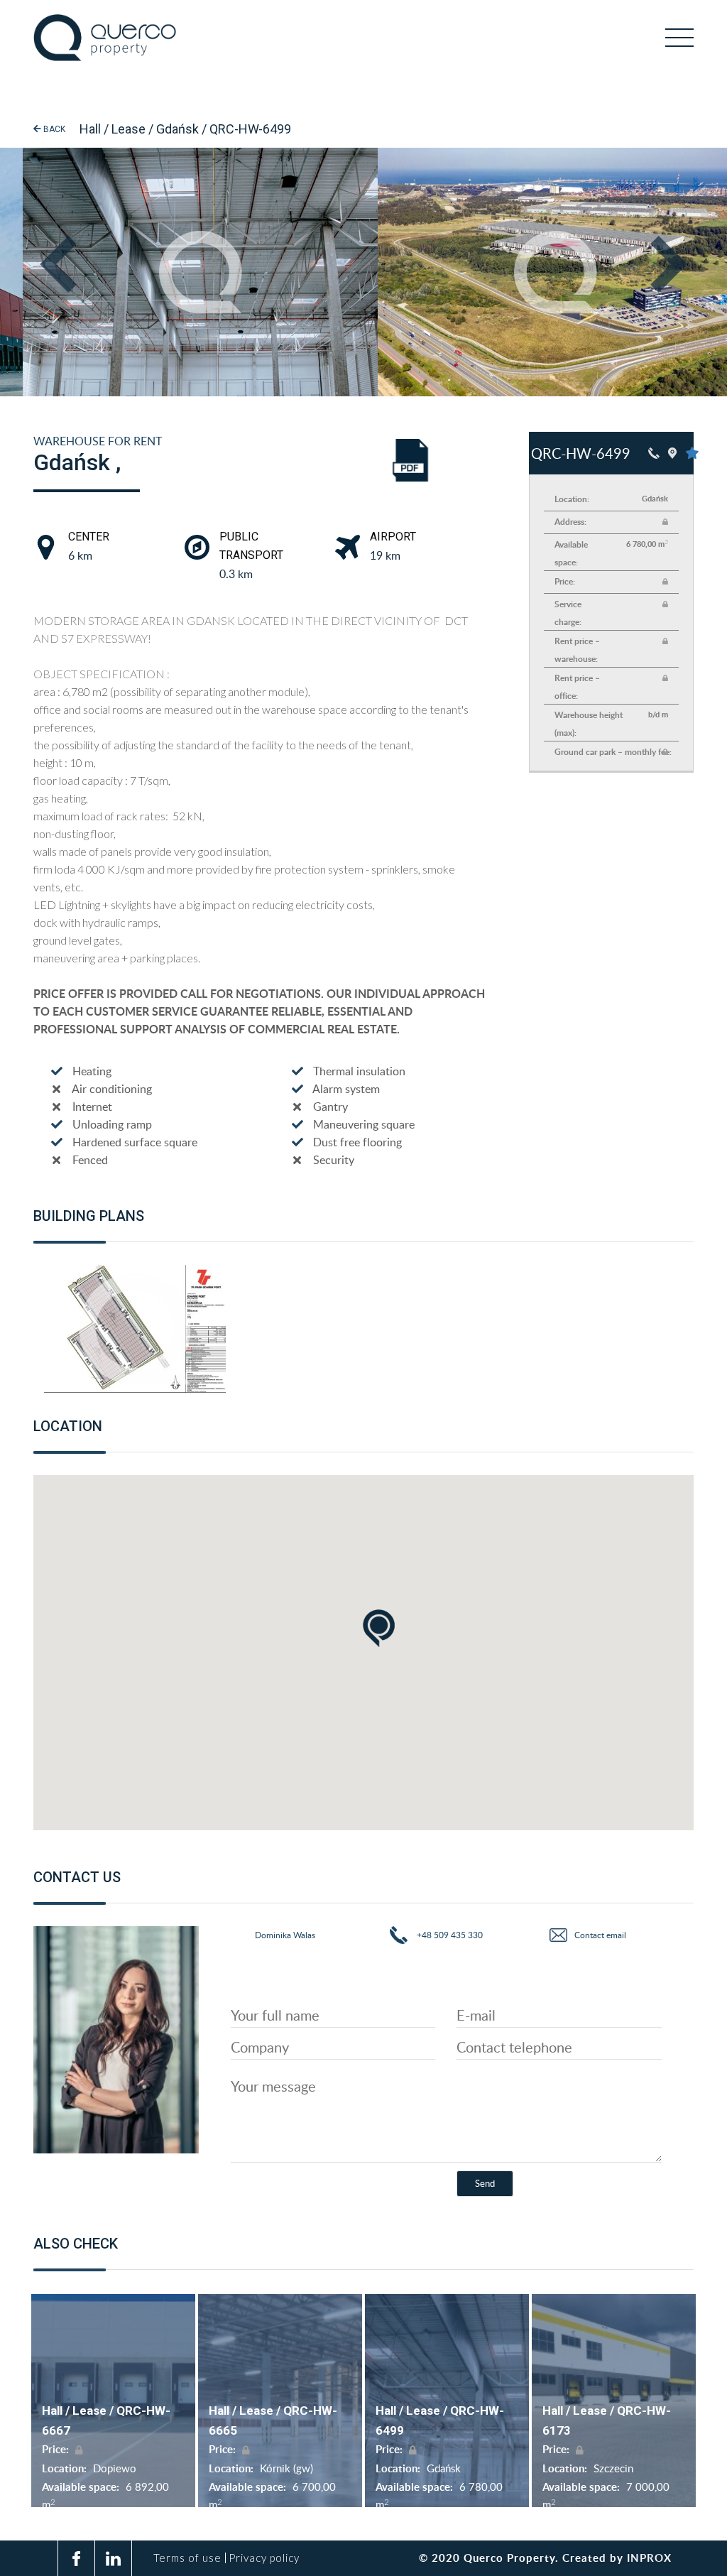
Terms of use (187, 2558)
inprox (649, 2558)
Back (53, 129)
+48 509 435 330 (449, 1935)
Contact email (600, 1935)
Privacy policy (264, 2558)
